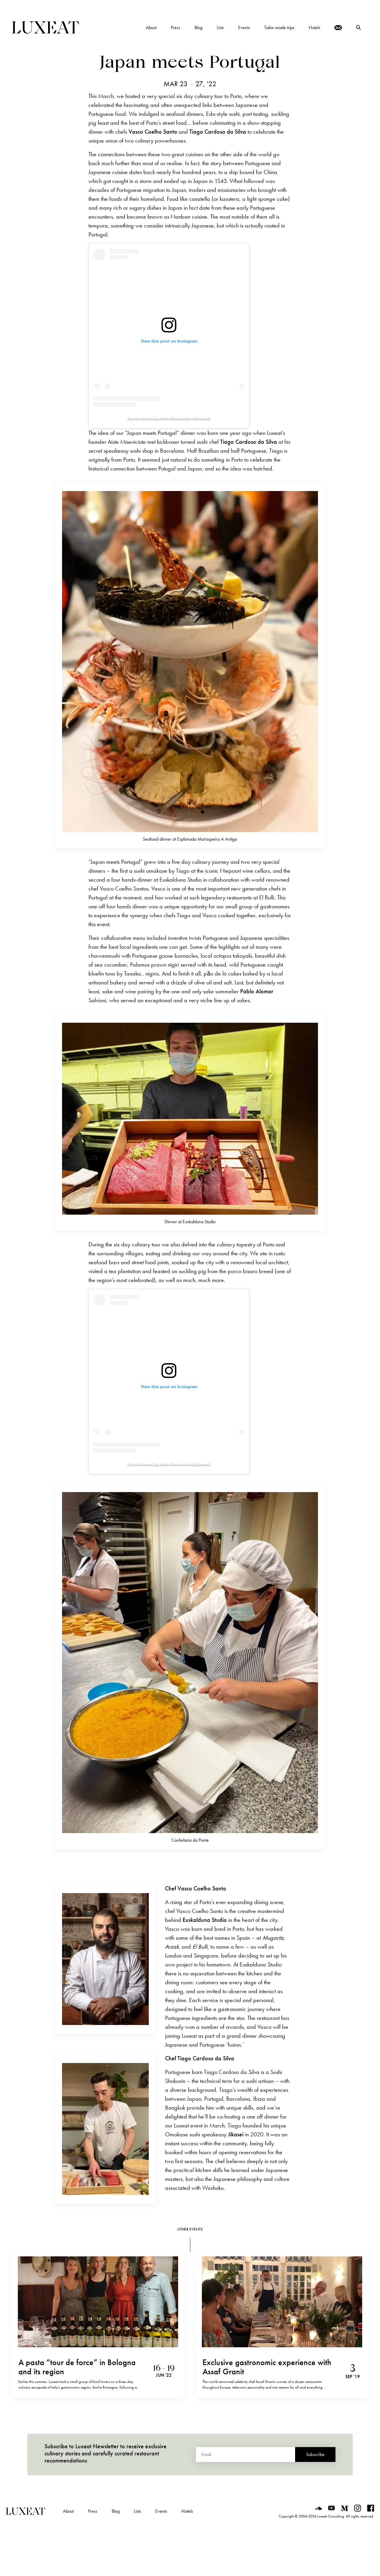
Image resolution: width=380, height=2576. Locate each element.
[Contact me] (338, 28)
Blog (116, 2511)
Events (161, 2511)
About (68, 2511)
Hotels (187, 2511)
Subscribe (315, 2454)
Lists (137, 2511)
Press (93, 2511)
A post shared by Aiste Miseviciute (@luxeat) (169, 419)
